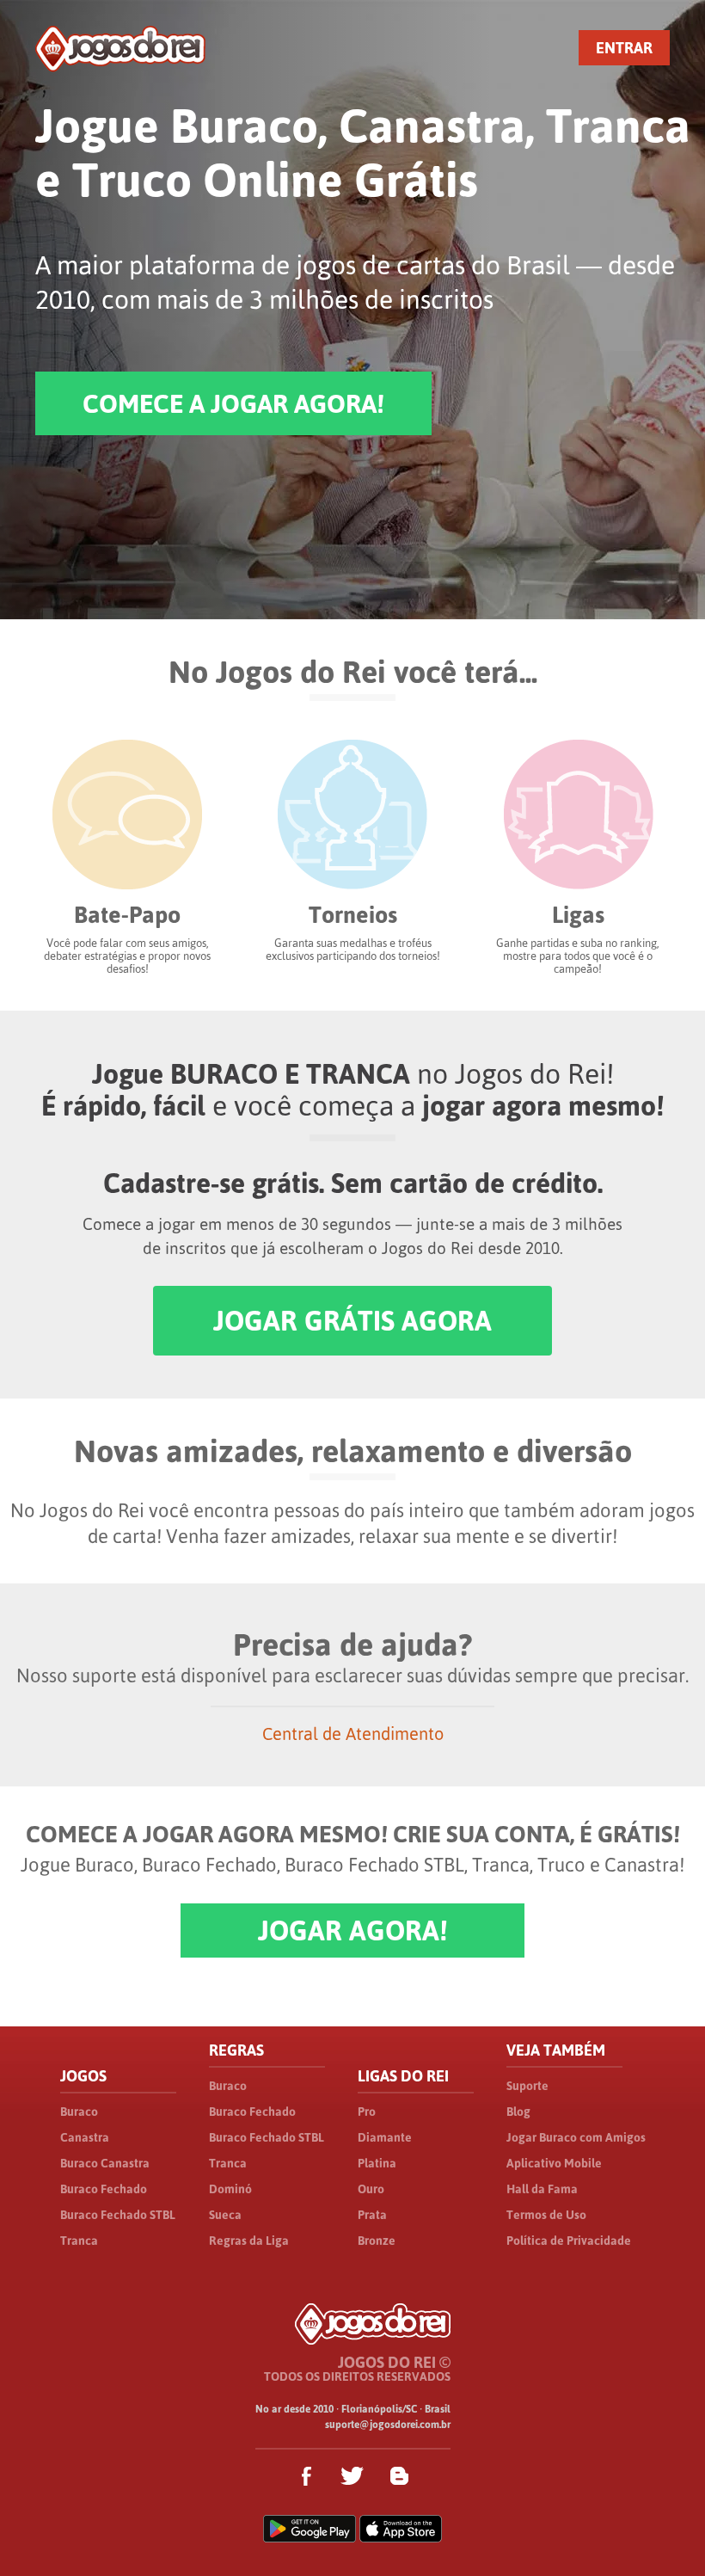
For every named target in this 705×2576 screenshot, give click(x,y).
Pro (367, 2112)
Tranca (79, 2241)
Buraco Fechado (104, 2189)
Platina (377, 2163)
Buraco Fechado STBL (118, 2215)
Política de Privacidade (569, 2241)
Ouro (371, 2189)
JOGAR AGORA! (352, 1930)
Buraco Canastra (105, 2163)
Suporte (527, 2086)
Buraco (79, 2112)
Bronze (377, 2241)
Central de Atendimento (353, 1734)
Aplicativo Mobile (554, 2163)
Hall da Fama (542, 2189)
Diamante (385, 2137)
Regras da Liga (249, 2241)
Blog (518, 2112)
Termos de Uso (546, 2215)
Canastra (85, 2137)
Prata (372, 2215)
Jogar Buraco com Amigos (576, 2137)
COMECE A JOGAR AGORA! (233, 403)
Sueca (225, 2215)
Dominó (230, 2189)
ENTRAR (624, 48)
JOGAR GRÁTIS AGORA (352, 1321)
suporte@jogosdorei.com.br (388, 2425)
